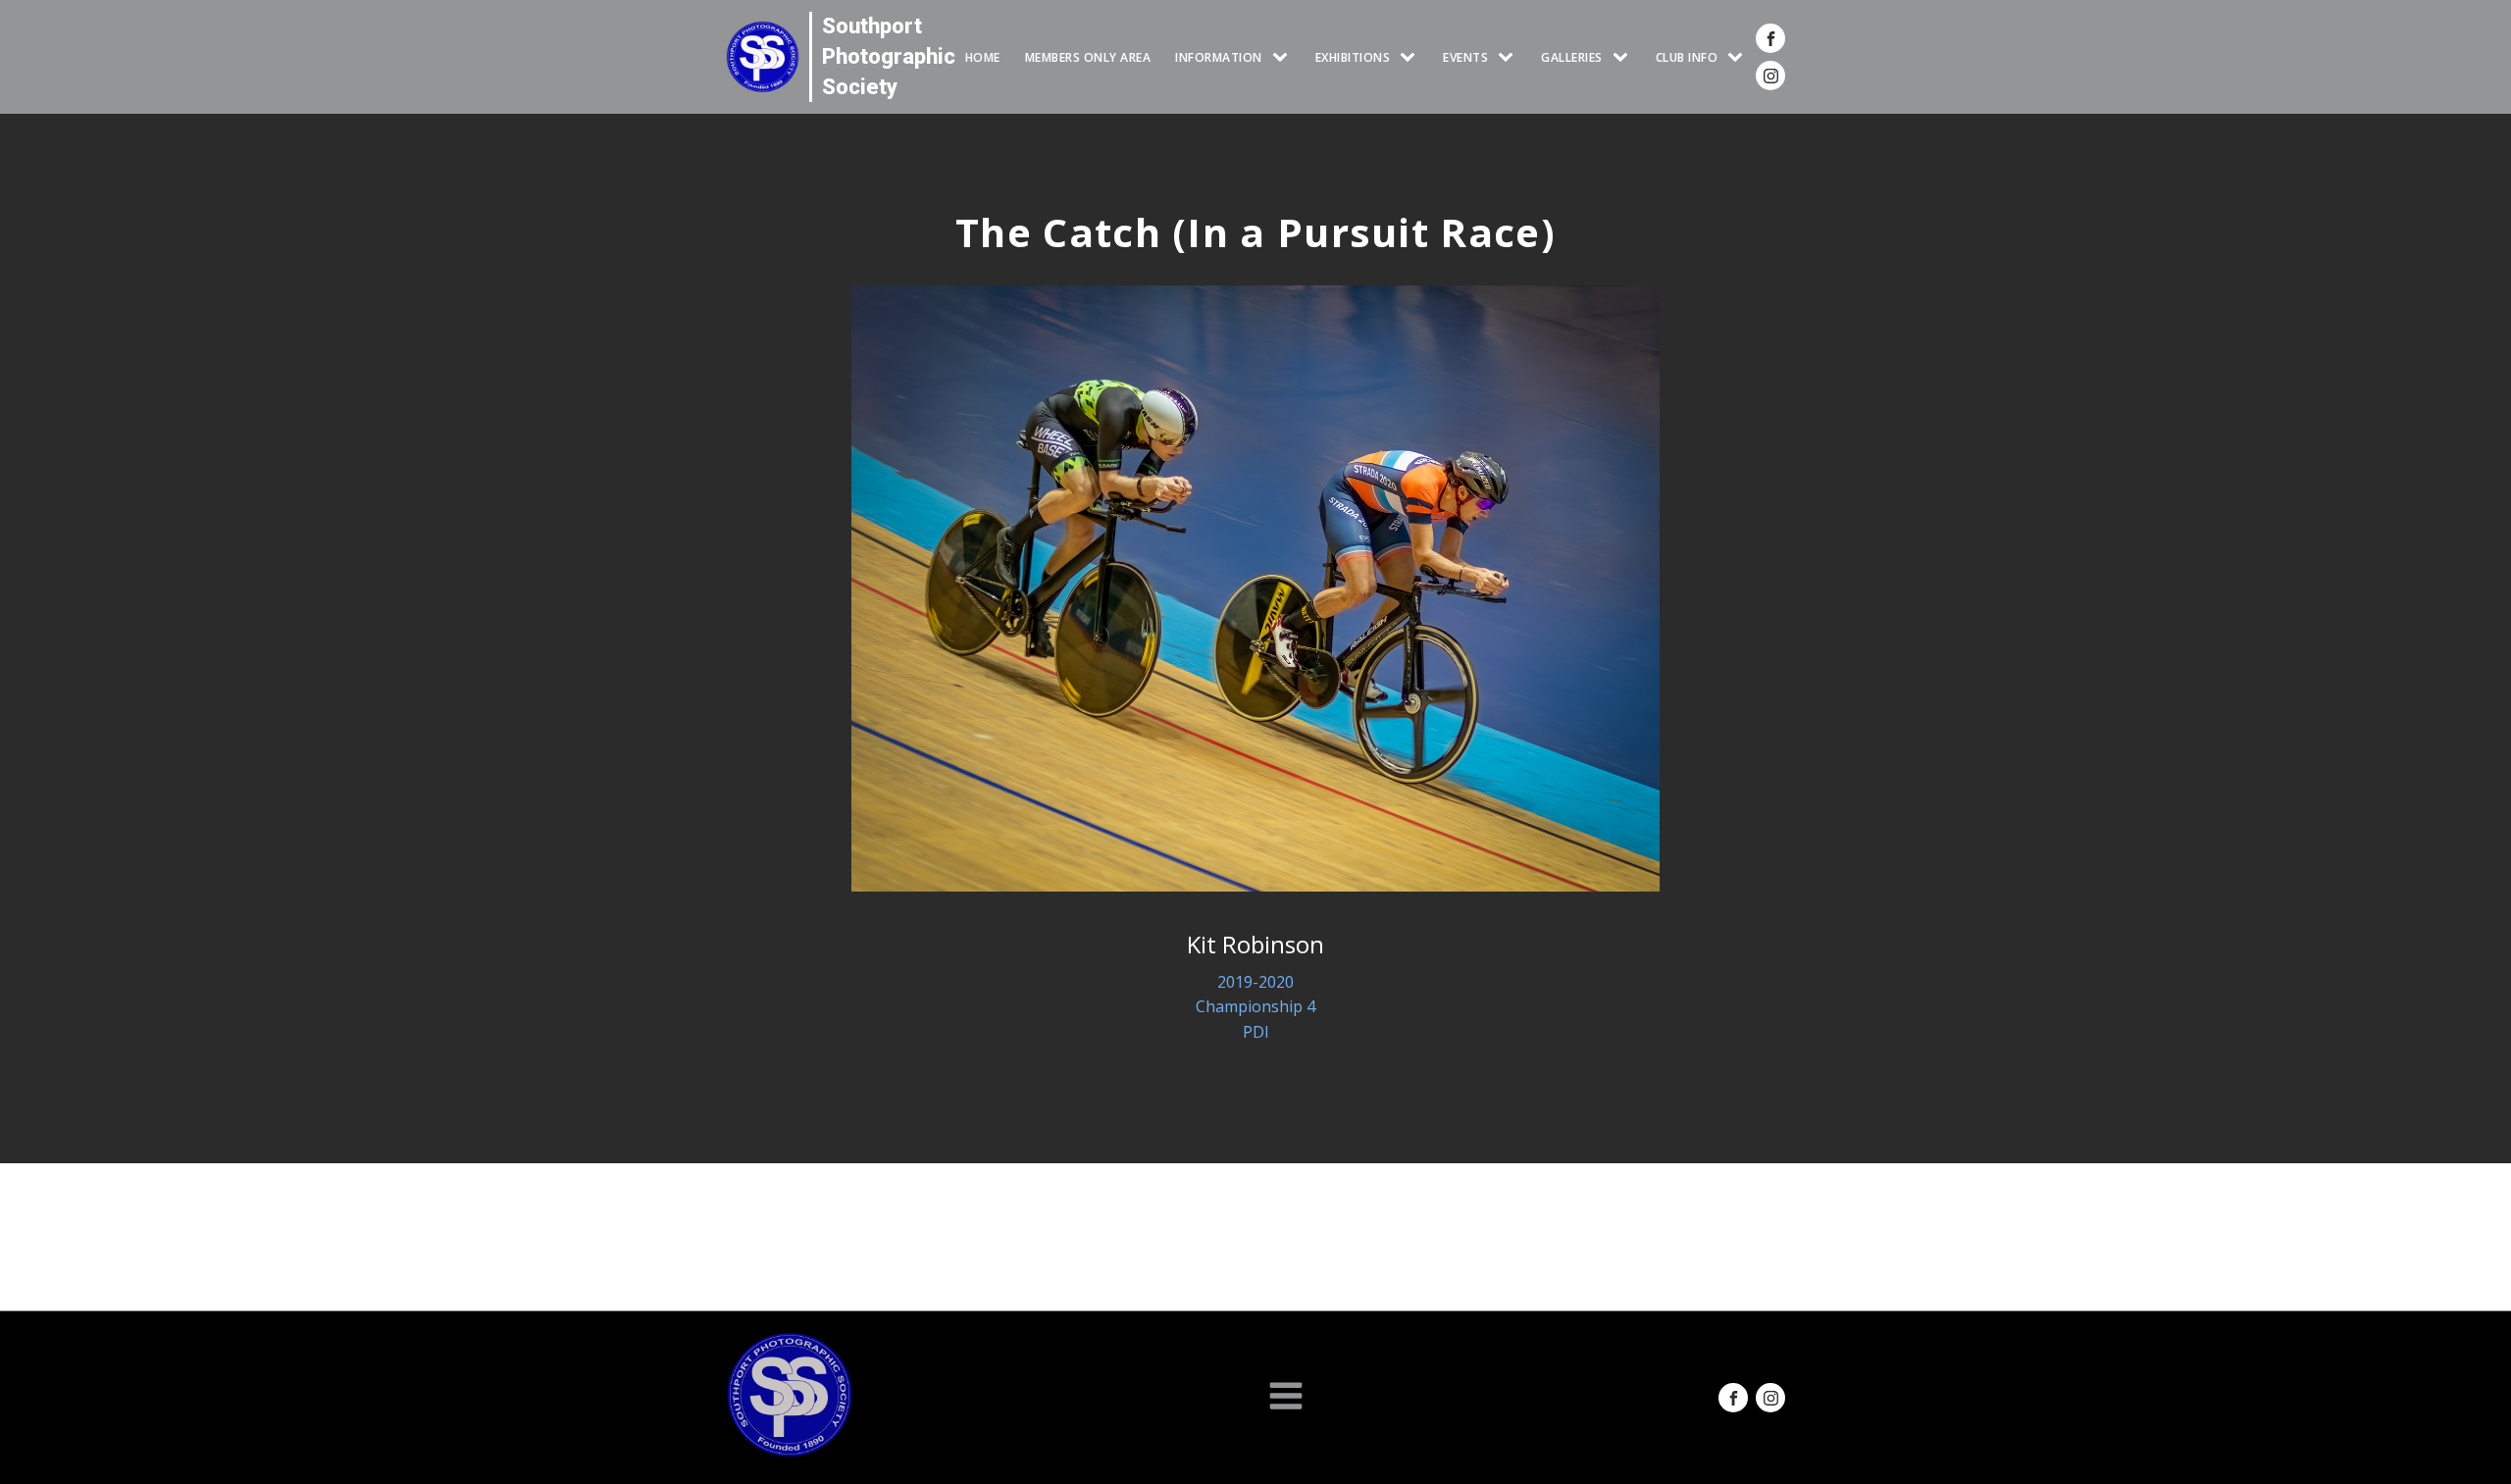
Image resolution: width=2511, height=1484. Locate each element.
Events (1465, 57)
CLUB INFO (1687, 57)
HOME (983, 57)
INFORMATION (1219, 57)
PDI (1256, 1032)
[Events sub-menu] (1510, 57)
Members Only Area (1088, 57)
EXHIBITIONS (1353, 57)
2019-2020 (1255, 982)
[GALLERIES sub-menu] (1624, 57)
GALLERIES (1572, 57)
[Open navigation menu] (1286, 1398)
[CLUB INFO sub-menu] (1739, 57)
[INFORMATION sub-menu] (1284, 57)
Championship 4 (1255, 1006)
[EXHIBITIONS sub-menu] (1411, 57)
